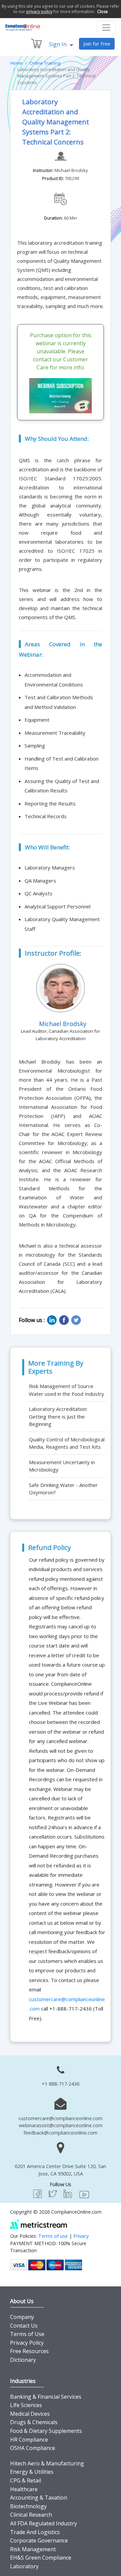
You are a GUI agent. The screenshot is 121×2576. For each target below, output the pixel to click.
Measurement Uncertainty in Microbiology (62, 1466)
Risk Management (33, 2549)
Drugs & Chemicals (34, 2422)
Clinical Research (31, 2515)
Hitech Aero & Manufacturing (47, 2463)
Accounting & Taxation (39, 2498)
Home (16, 63)
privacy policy (39, 12)
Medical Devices (30, 2414)
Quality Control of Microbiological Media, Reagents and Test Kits (67, 1443)
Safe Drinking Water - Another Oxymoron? (63, 1489)
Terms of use (53, 2236)
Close (103, 12)
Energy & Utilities (32, 2472)
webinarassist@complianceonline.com (61, 2125)
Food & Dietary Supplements (46, 2431)
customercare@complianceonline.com (61, 2118)
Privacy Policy (27, 2343)
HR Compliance (29, 2440)
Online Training (45, 63)
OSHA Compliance (33, 2448)
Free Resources (29, 2351)
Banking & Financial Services (46, 2397)
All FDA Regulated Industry (44, 2523)
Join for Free (97, 44)
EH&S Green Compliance (41, 2558)
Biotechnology (28, 2506)
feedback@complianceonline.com (61, 2133)
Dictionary (23, 2360)
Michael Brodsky (71, 170)
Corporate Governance (39, 2540)
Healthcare (24, 2489)
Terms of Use (27, 2334)
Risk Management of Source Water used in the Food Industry (67, 1390)
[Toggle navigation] (106, 27)
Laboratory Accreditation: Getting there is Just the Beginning (58, 1416)
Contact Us (24, 2326)
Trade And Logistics (35, 2532)
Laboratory (24, 2566)
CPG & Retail (26, 2480)
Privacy (81, 2236)
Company (22, 2317)
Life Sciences (26, 2405)
